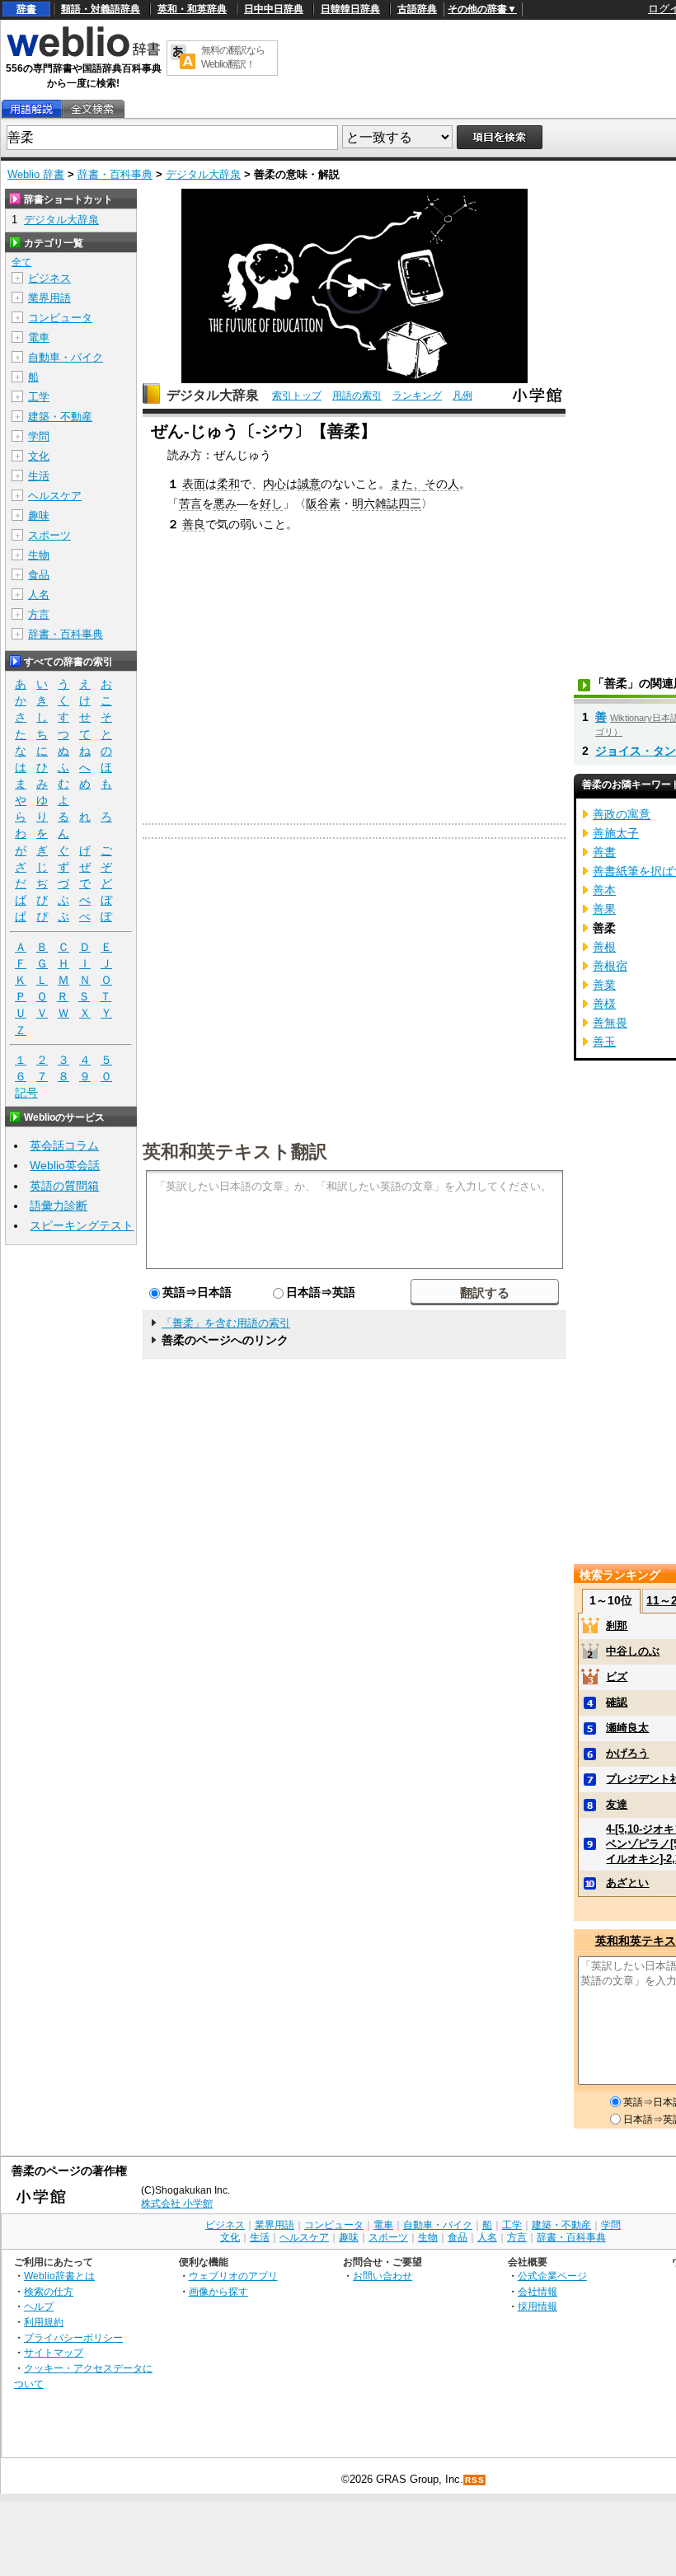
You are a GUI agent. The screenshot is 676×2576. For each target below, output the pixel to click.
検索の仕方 (49, 2291)
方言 (39, 614)
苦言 (190, 503)
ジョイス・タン (636, 751)
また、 (407, 484)
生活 (39, 476)
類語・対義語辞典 (101, 9)
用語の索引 (357, 396)
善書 (604, 852)
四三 (410, 503)
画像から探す (218, 2291)
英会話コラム (64, 1145)
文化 (39, 456)
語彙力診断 (59, 1206)
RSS (475, 2480)
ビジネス (49, 278)
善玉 (604, 1042)
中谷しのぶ (633, 1651)
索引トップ (297, 396)
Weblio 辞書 (36, 174)
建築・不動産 (60, 417)
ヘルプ (39, 2306)
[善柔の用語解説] (31, 109)
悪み (225, 503)
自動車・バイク (66, 357)
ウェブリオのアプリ (233, 2276)
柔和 (228, 484)
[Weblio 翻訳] (183, 58)
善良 (194, 524)
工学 (39, 397)
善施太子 (616, 833)
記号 (26, 1093)
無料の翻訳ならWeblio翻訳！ (233, 57)
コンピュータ (60, 318)
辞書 (26, 9)
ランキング (417, 396)
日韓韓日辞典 (350, 9)
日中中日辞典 (274, 9)
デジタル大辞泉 (203, 174)
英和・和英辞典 (192, 9)
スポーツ (49, 535)
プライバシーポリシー (73, 2337)
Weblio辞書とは (59, 2276)
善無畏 (610, 1023)
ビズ (617, 1677)
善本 (604, 890)
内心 (275, 484)
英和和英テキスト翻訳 (235, 1150)
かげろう (627, 1753)
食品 (39, 575)
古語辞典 (417, 9)
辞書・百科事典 (115, 174)
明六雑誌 (375, 503)
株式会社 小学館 (177, 2204)
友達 (617, 1804)
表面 (194, 484)
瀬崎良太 (627, 1728)
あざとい (627, 1883)
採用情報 (538, 2306)
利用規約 (44, 2322)
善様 (604, 1004)
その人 (442, 484)
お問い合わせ (383, 2276)
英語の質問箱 (64, 1186)
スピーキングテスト (82, 1225)
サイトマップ (54, 2352)
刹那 (617, 1625)
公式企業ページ (552, 2276)
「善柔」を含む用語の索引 (226, 1323)
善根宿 (610, 966)
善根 (604, 947)
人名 (39, 595)
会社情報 (538, 2291)
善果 (604, 909)
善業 (604, 985)
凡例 (462, 396)
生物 (39, 555)
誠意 (309, 484)
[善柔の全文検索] (92, 109)
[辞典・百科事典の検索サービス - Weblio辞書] (83, 54)
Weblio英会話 (65, 1165)
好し (271, 503)
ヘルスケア (55, 496)
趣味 (39, 515)
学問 (39, 436)
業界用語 (49, 298)
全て (21, 262)
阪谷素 (323, 503)
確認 (617, 1702)
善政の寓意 (622, 814)
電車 (39, 337)
